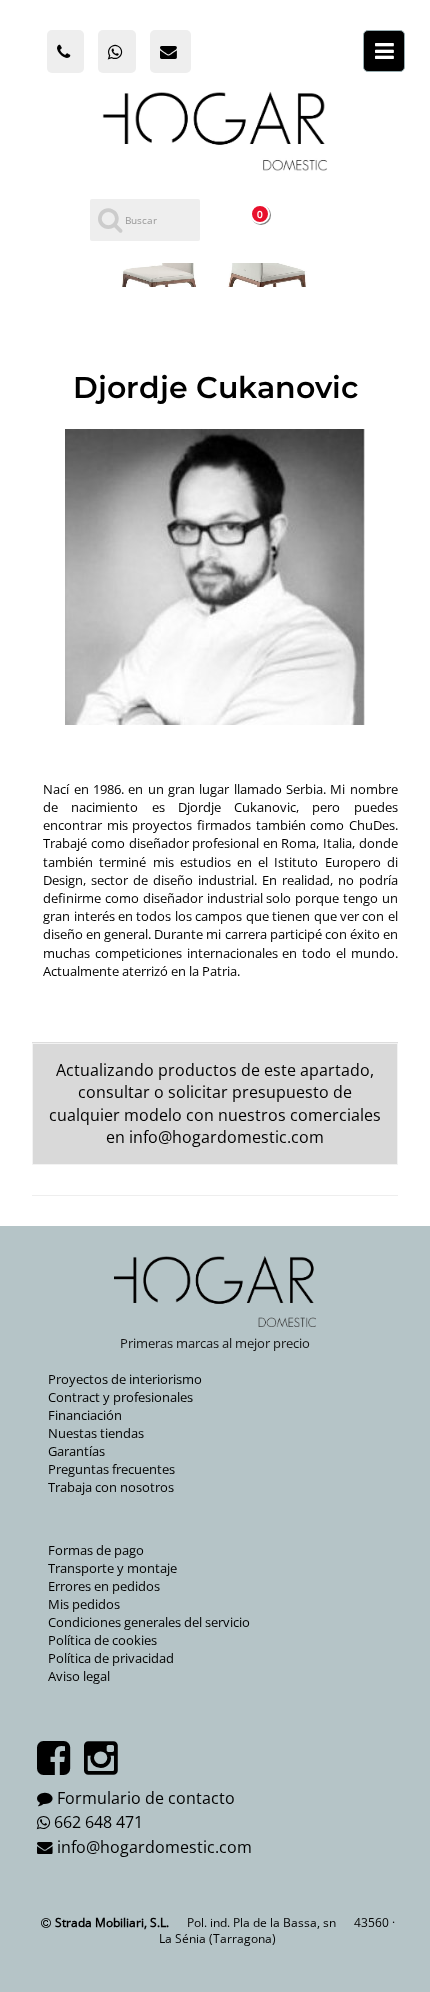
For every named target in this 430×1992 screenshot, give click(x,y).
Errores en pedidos (104, 1586)
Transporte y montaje (112, 1568)
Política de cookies (102, 1640)
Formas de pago (96, 1550)
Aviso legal (79, 1676)
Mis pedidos (84, 1604)
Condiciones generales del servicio (149, 1622)
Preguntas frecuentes (111, 1469)
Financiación (85, 1415)
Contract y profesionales (120, 1397)
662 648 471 (98, 1822)
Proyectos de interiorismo (125, 1379)
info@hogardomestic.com (226, 1137)
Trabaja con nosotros (111, 1487)
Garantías (76, 1451)
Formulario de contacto (146, 1798)
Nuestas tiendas (96, 1433)
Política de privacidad (111, 1658)
